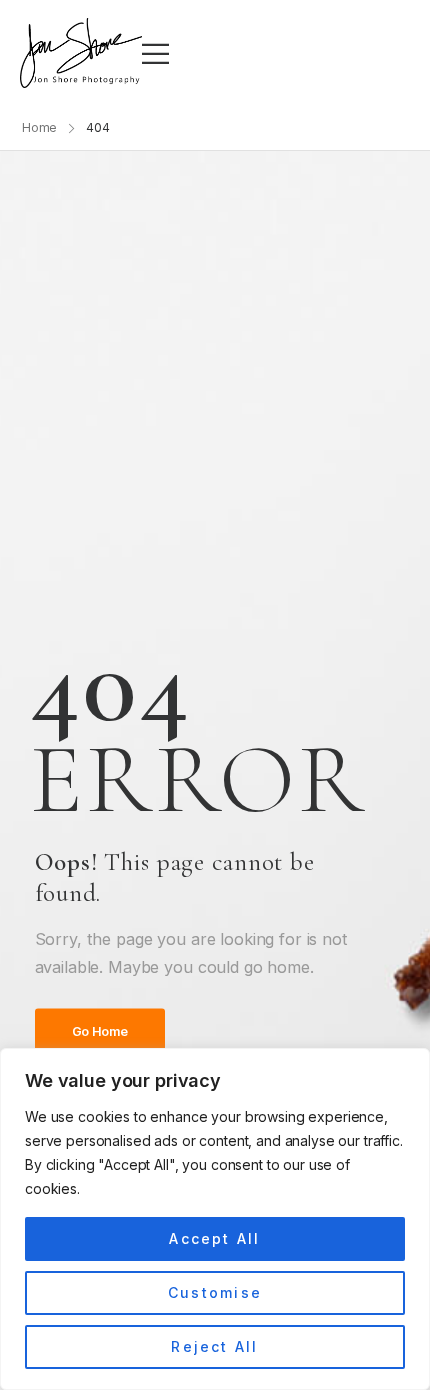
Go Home (100, 1032)
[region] (215, 1219)
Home (40, 127)
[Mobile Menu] (155, 53)
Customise (215, 1292)
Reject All (214, 1346)
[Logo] (81, 53)
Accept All (214, 1238)
